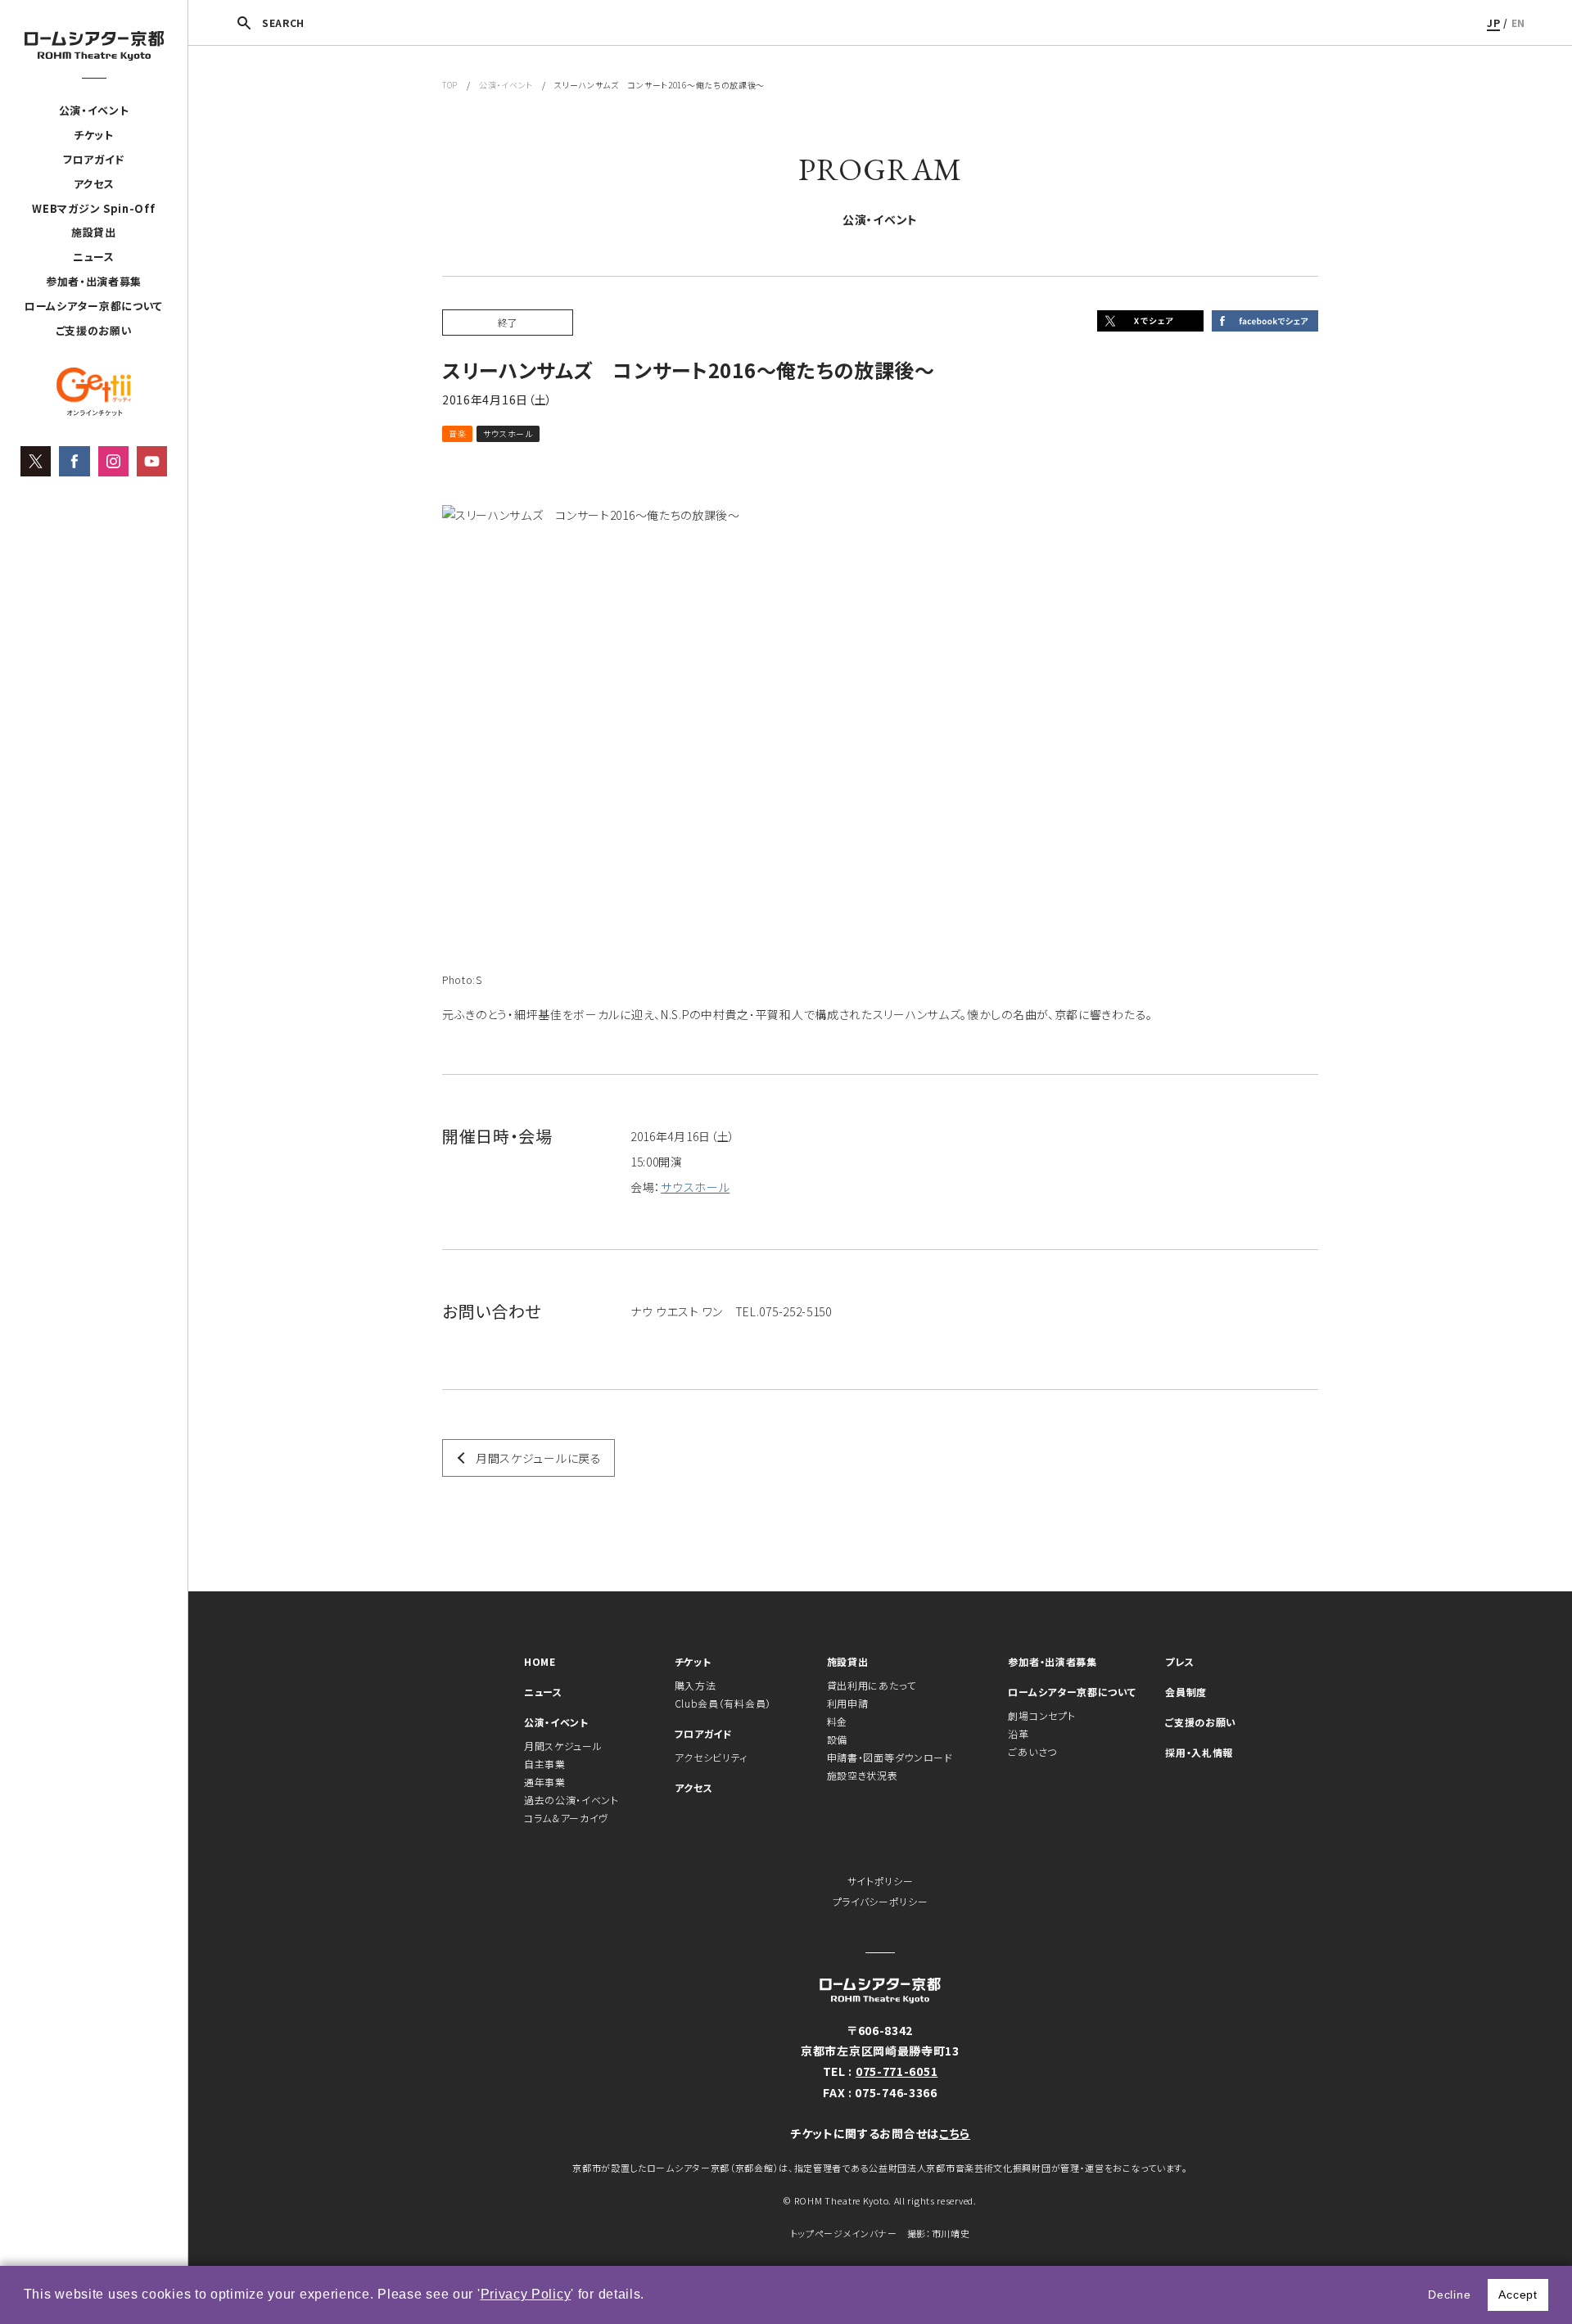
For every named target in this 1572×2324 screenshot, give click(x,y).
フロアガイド (94, 159)
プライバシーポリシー (881, 1901)
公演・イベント (94, 110)
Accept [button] (1518, 2295)
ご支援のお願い (94, 330)
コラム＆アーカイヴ (566, 1818)
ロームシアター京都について (94, 306)
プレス (1179, 1661)
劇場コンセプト (1041, 1715)
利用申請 (848, 1703)
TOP (450, 85)
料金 (837, 1721)
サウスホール (695, 1187)
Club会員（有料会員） (723, 1703)
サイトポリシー (881, 1881)
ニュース (94, 257)
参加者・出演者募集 (94, 281)
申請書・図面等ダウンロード (890, 1757)
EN (1518, 23)
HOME (540, 1661)
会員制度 (1186, 1692)
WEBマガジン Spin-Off (93, 208)
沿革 (1018, 1733)
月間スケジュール (563, 1746)
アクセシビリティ (711, 1757)
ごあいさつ (1032, 1751)
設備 (837, 1739)
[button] (651, 2296)
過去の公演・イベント (571, 1800)
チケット (94, 135)
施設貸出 (94, 232)
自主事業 (545, 1764)
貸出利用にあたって (872, 1685)
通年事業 (545, 1782)
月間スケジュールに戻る (539, 1458)
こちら (955, 2133)
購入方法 (696, 1685)
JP (1493, 23)
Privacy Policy (526, 2294)
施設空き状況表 (863, 1775)
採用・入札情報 (1199, 1752)
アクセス (94, 184)
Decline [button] (1449, 2295)
